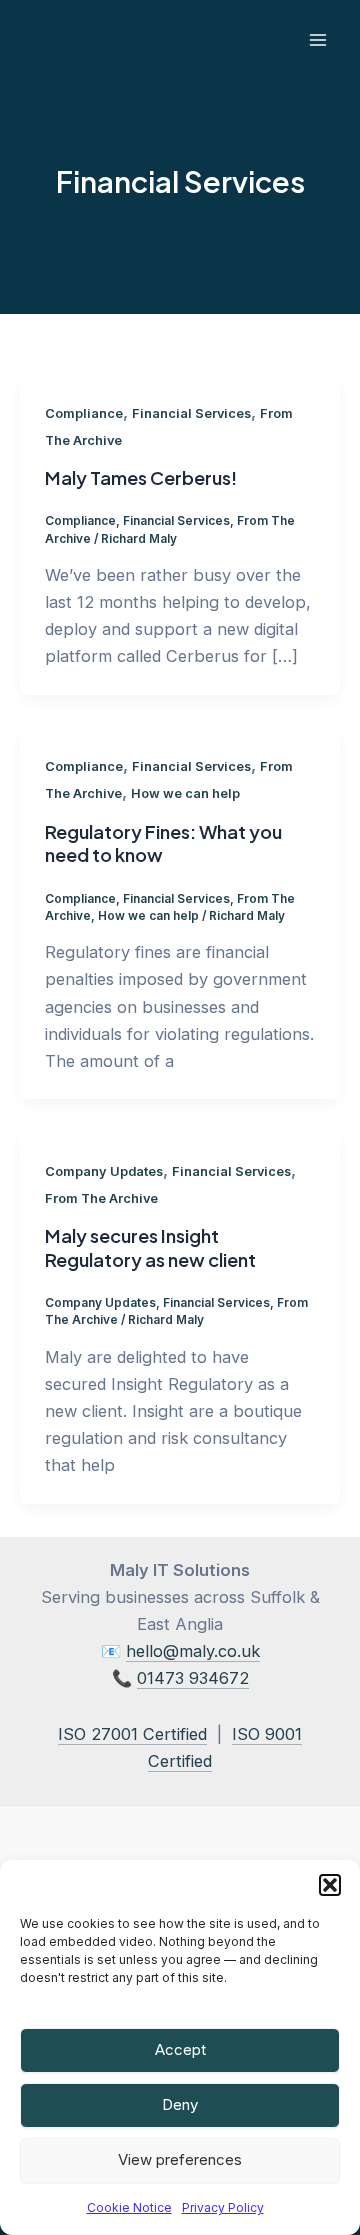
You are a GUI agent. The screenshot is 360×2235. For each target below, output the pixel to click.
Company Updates (104, 1171)
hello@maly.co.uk (193, 1651)
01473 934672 (193, 1678)
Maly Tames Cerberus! (141, 477)
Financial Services (191, 413)
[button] (330, 1885)
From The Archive (101, 1198)
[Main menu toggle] (317, 40)
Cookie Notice (129, 2207)
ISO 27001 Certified (132, 1734)
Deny (180, 2104)
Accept (180, 2049)
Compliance (84, 413)
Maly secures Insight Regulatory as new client (150, 1247)
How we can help (185, 793)
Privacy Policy (223, 2207)
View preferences (180, 2159)
